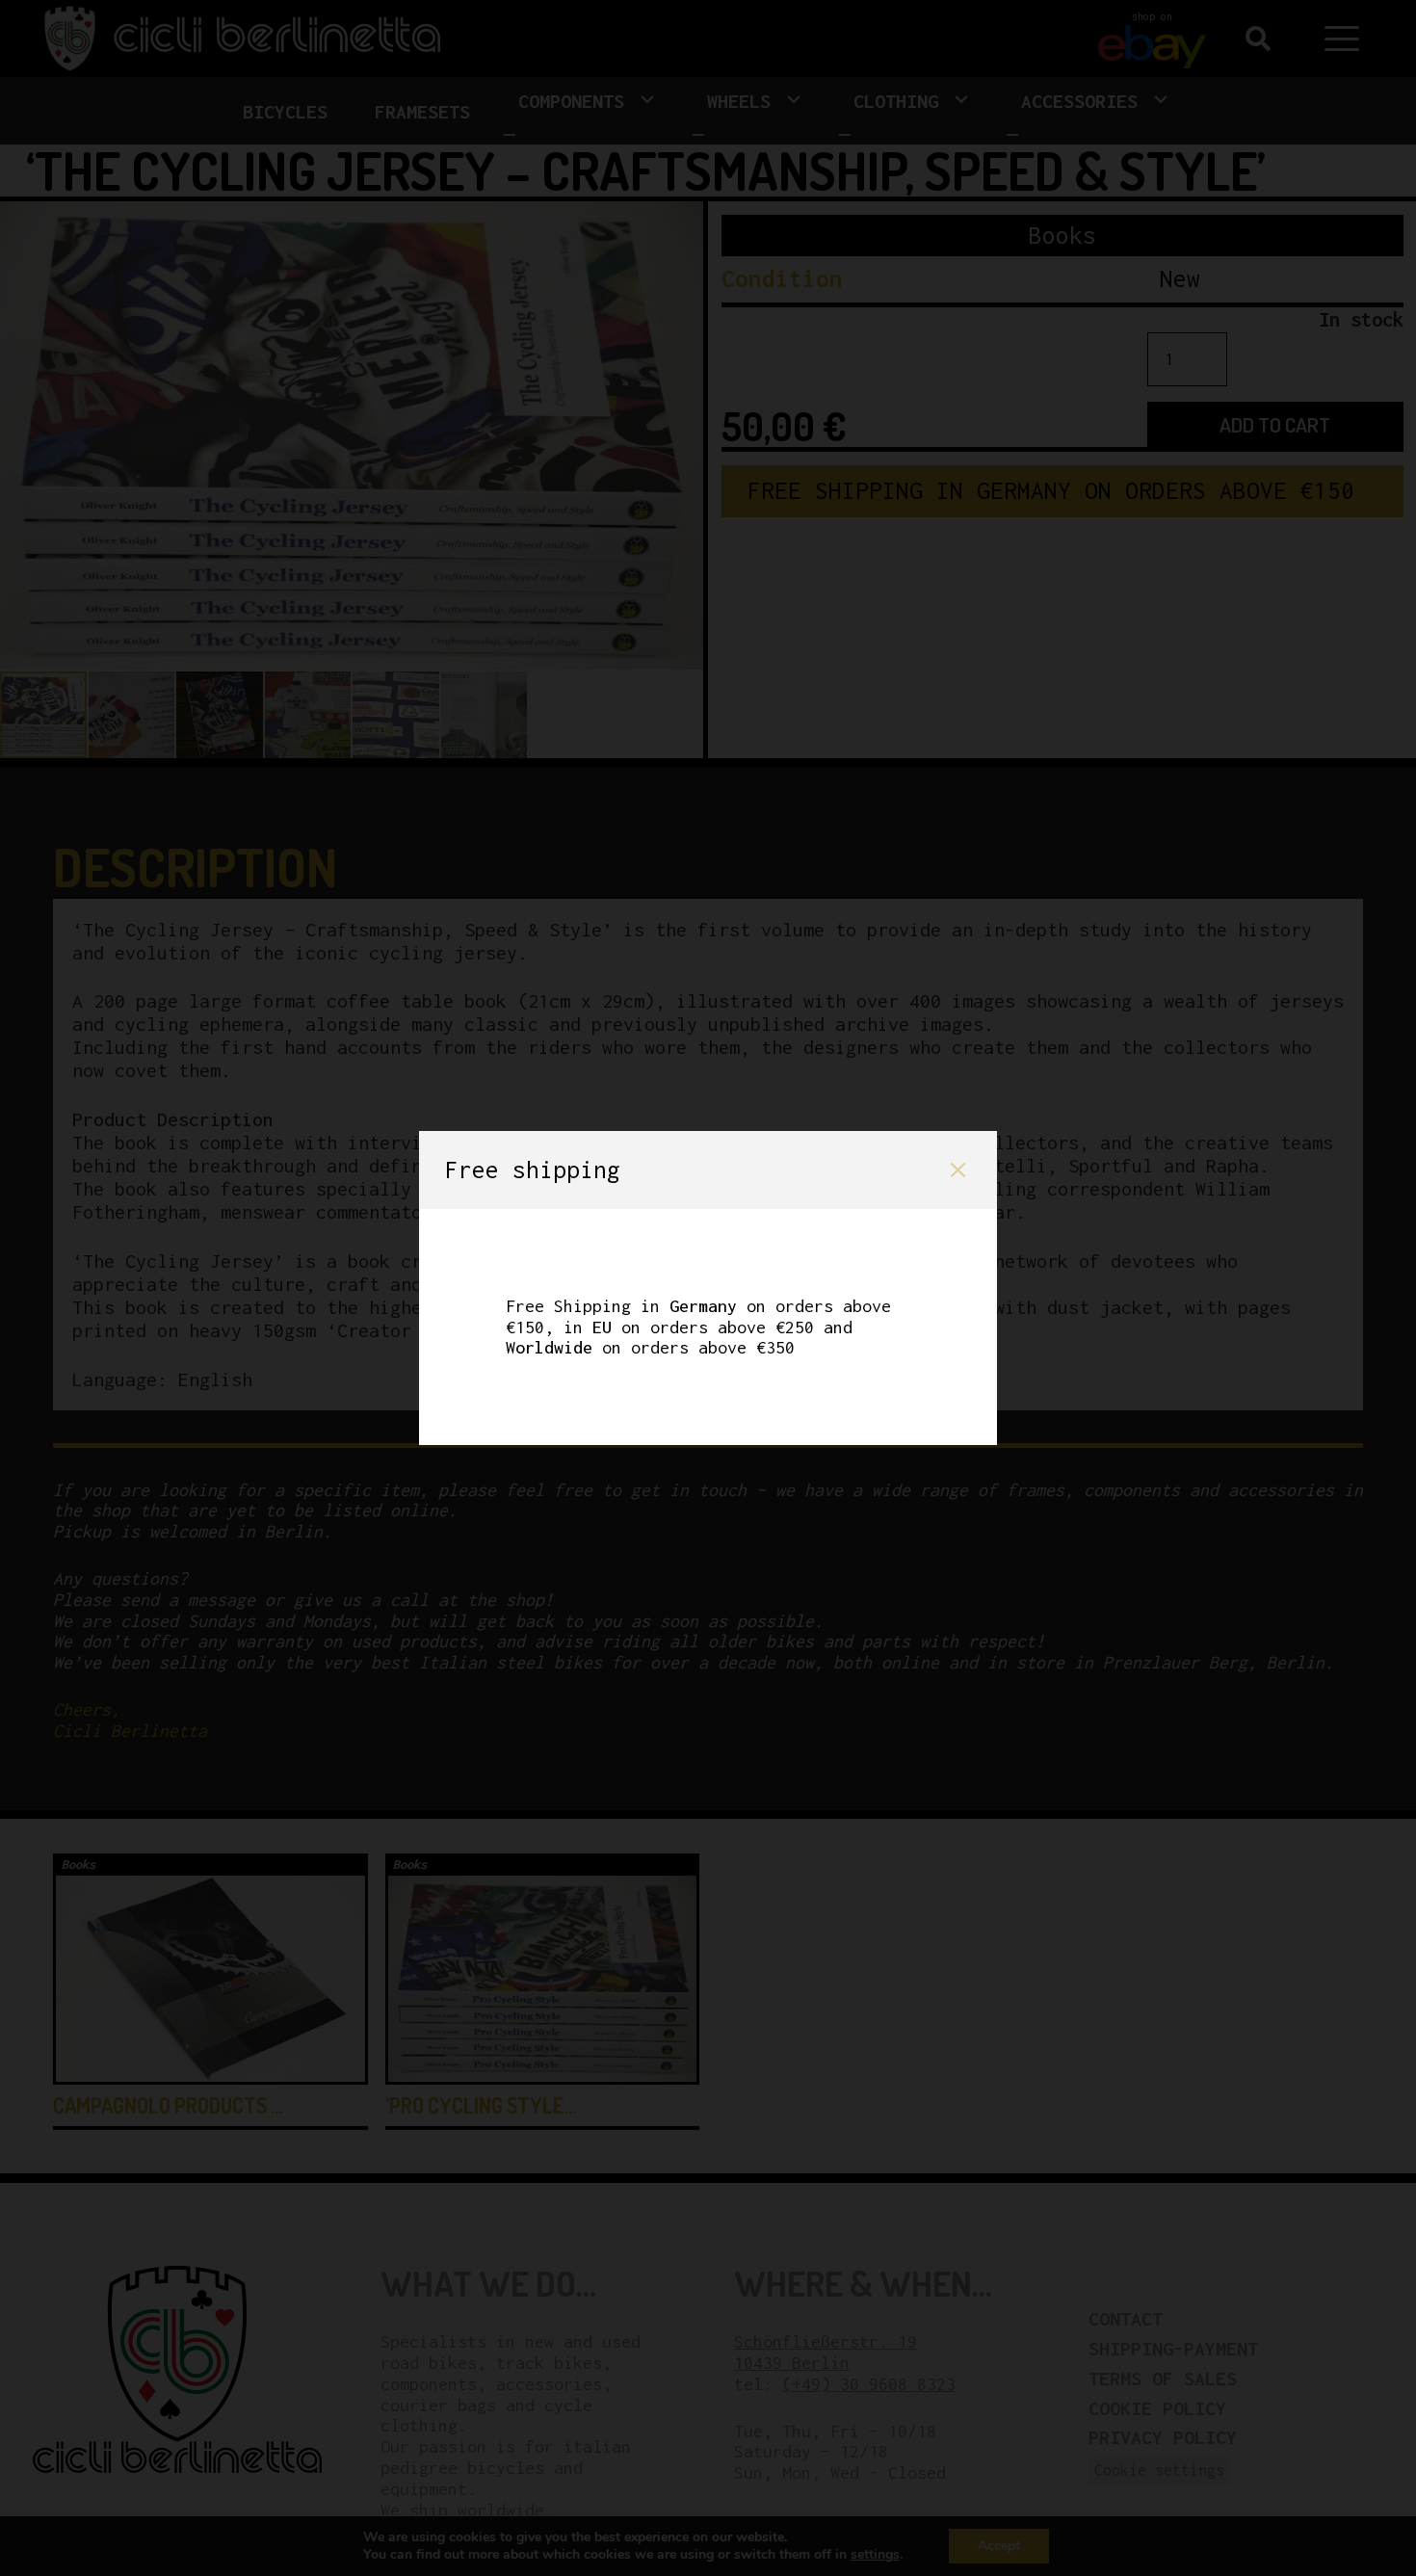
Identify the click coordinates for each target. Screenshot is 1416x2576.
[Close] (958, 1170)
